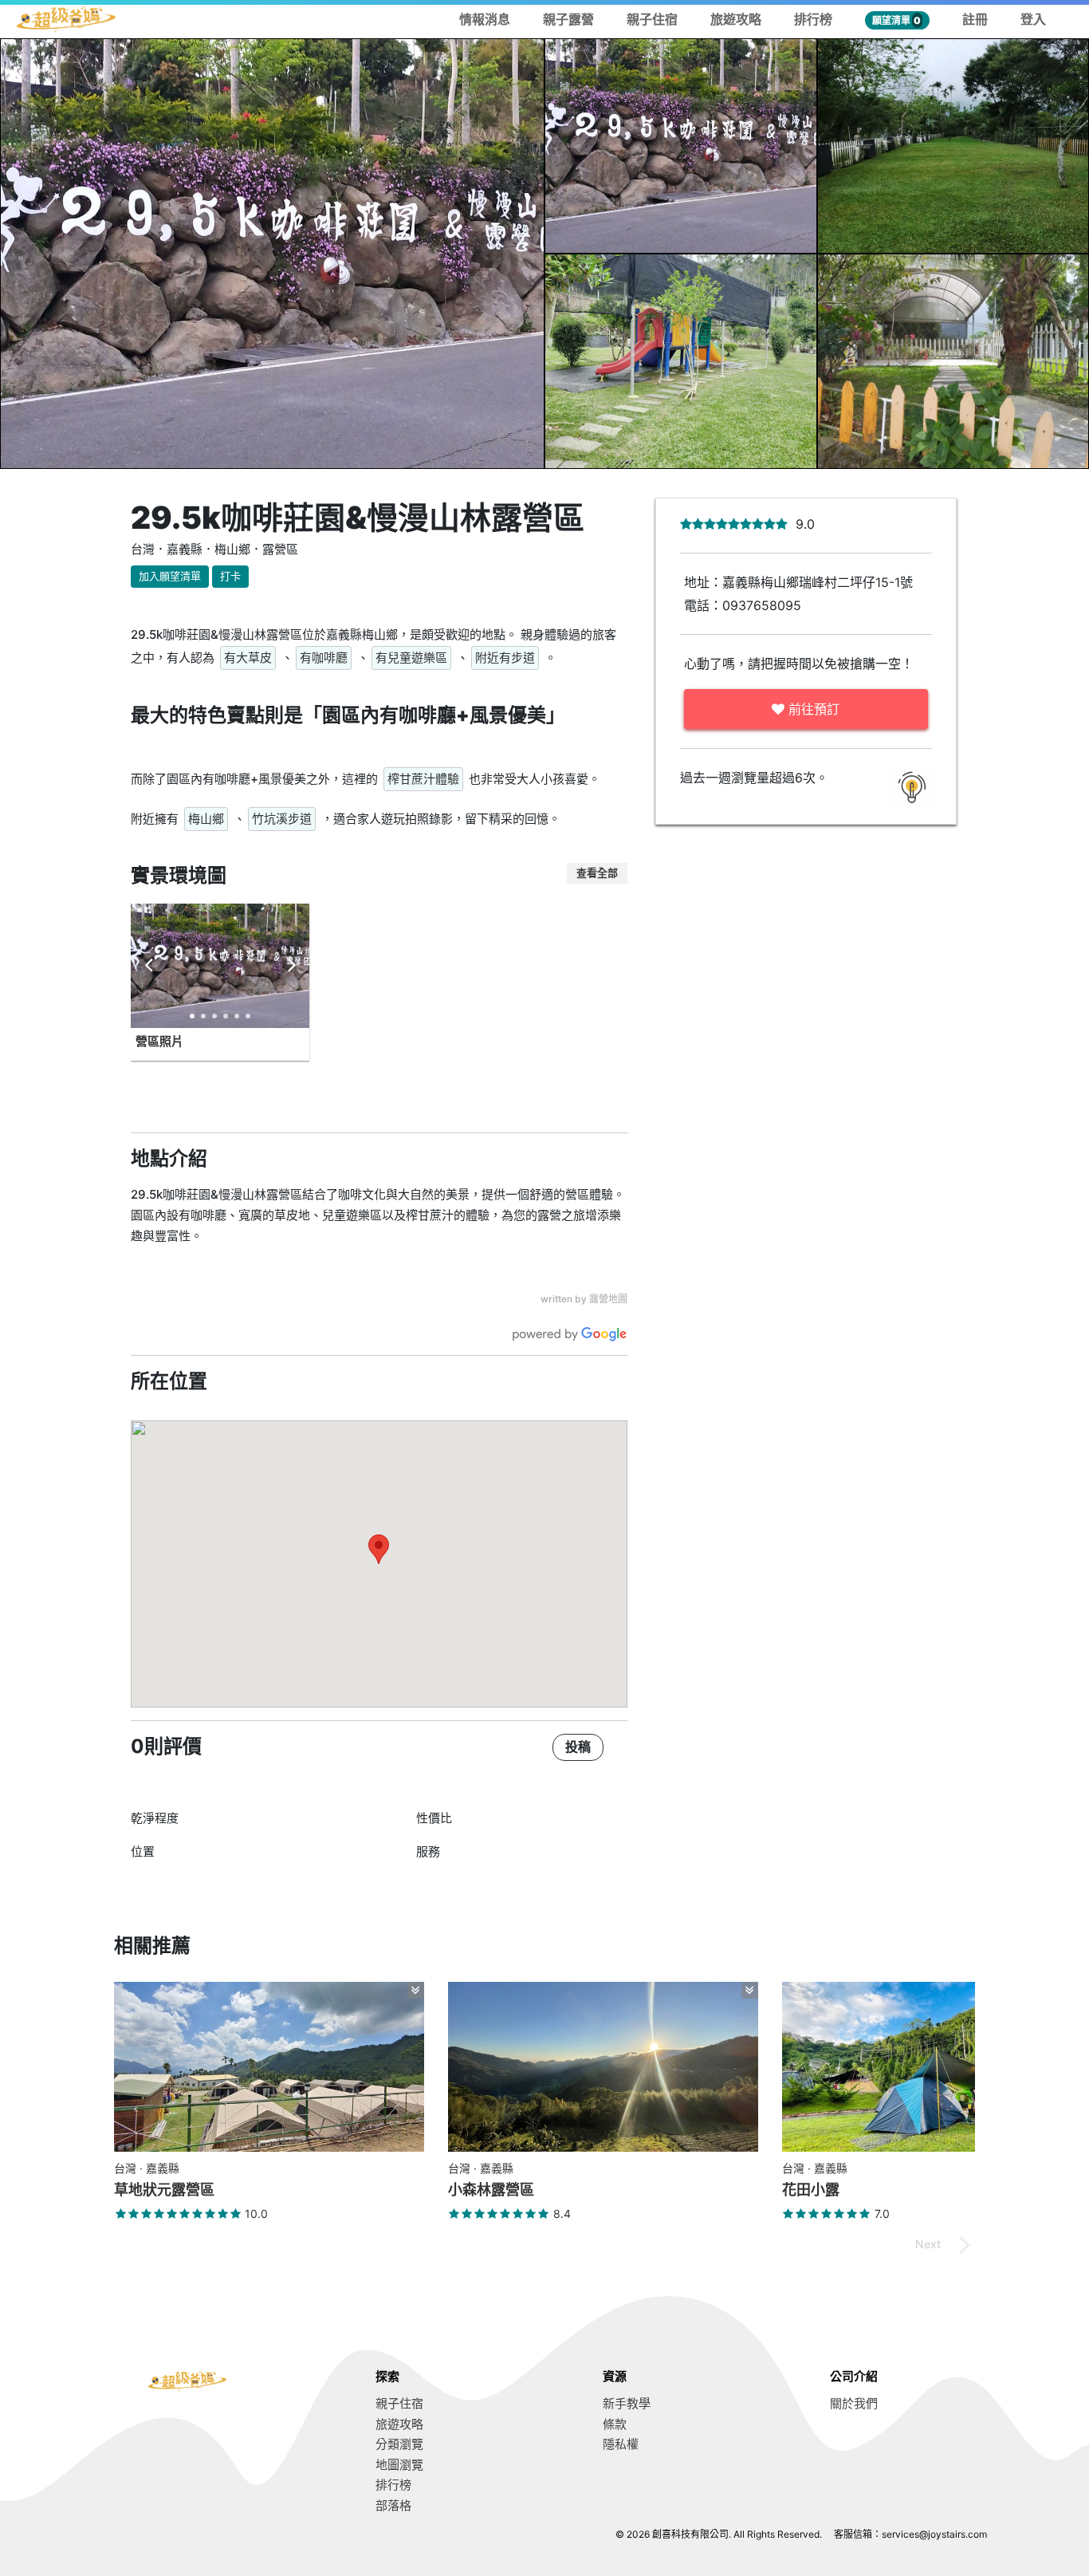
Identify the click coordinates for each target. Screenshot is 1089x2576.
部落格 (393, 2505)
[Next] (290, 966)
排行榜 (813, 19)
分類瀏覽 (399, 2444)
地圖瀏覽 (399, 2465)
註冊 (975, 19)
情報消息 (485, 19)
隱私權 (621, 2444)
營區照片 (159, 1041)
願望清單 (896, 20)
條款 (615, 2424)
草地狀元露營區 (164, 2190)
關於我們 (854, 2403)
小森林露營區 (491, 2190)
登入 (1033, 19)
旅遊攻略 (736, 19)
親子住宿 (652, 19)
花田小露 (811, 2190)
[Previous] (150, 966)
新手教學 (627, 2403)
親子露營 (568, 19)
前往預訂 (812, 709)
